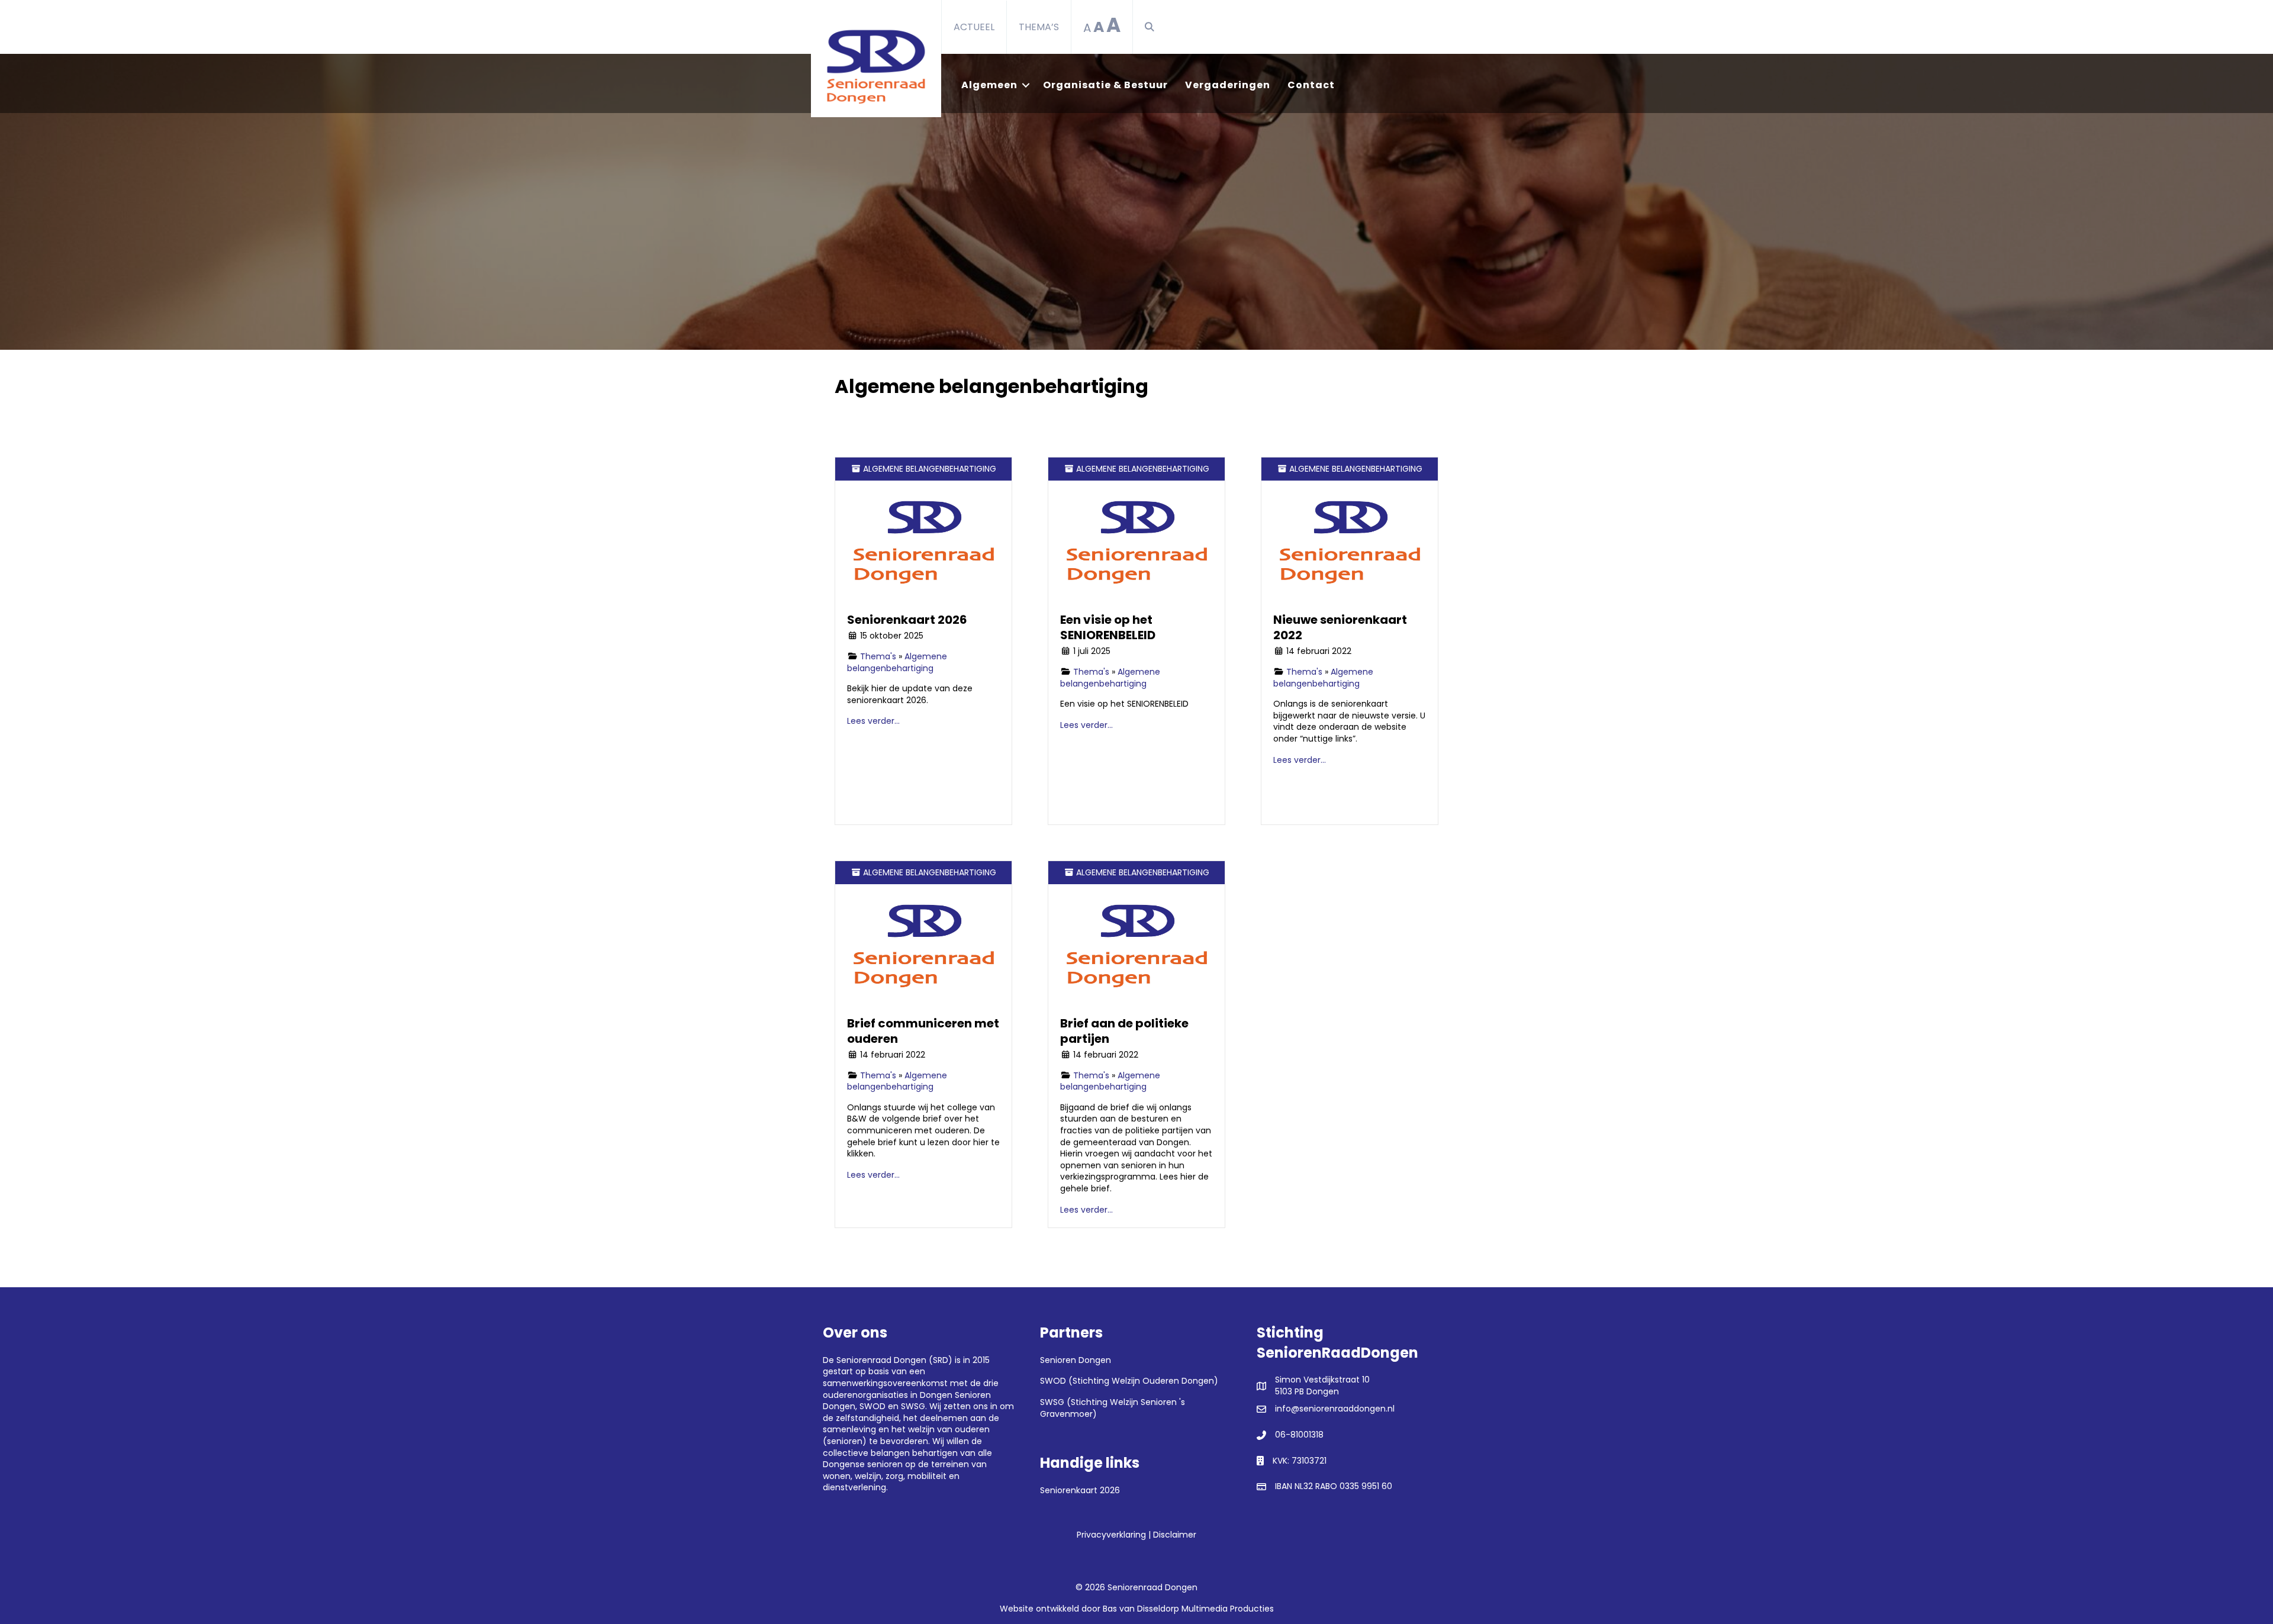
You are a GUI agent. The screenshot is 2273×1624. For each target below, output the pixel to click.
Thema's (878, 656)
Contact (1311, 85)
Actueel (974, 27)
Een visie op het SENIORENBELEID (1108, 627)
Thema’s (1039, 27)
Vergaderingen (1228, 85)
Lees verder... (873, 721)
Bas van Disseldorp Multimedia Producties (1188, 1609)
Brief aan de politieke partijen (1124, 1031)
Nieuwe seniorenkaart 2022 (1340, 627)
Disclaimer (1175, 1535)
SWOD (873, 1406)
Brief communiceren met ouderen (923, 1031)
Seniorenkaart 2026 (907, 620)
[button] (1152, 27)
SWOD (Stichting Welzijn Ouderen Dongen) (1129, 1381)
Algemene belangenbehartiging (897, 662)
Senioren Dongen (1076, 1360)
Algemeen (989, 85)
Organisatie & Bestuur (1105, 85)
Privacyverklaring (1111, 1535)
